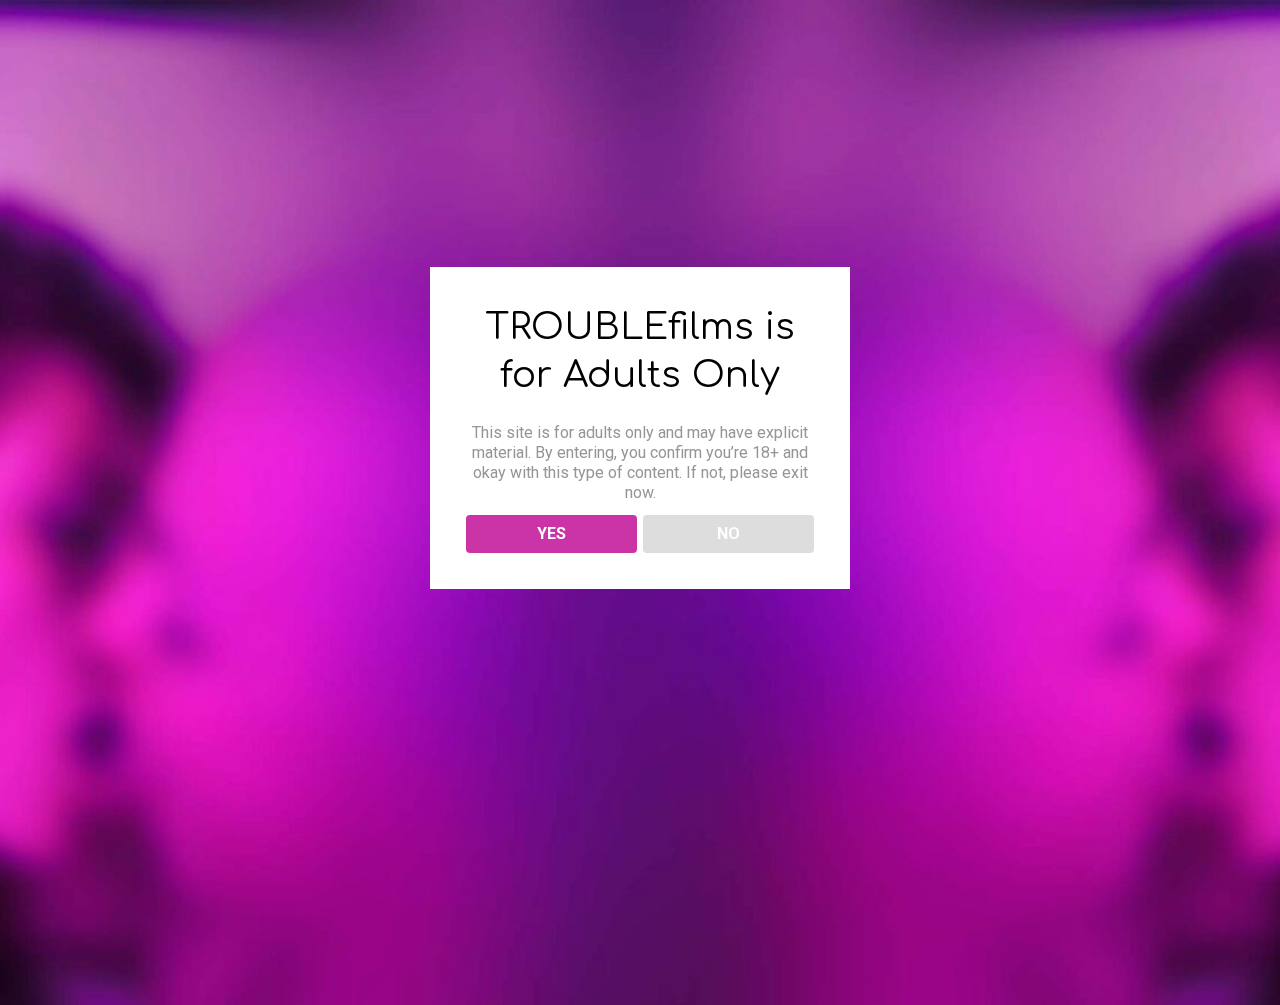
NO (728, 533)
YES (551, 533)
